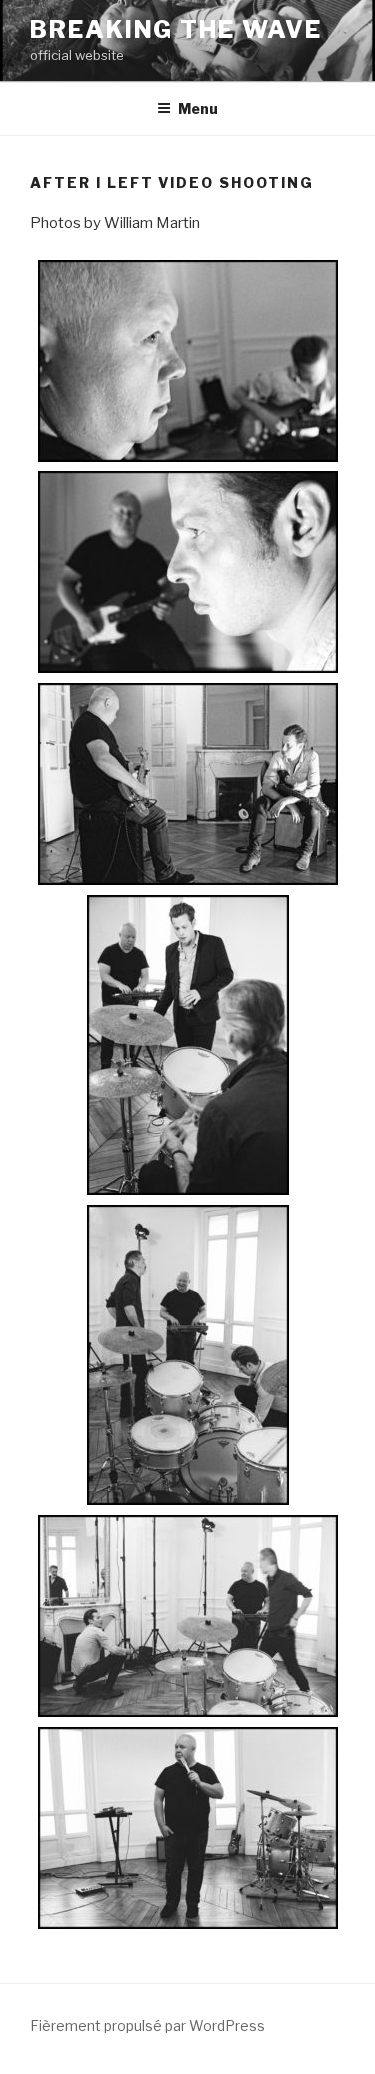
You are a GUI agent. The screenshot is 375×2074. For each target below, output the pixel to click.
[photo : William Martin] (187, 365)
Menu (198, 108)
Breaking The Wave (176, 29)
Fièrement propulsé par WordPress (147, 2025)
